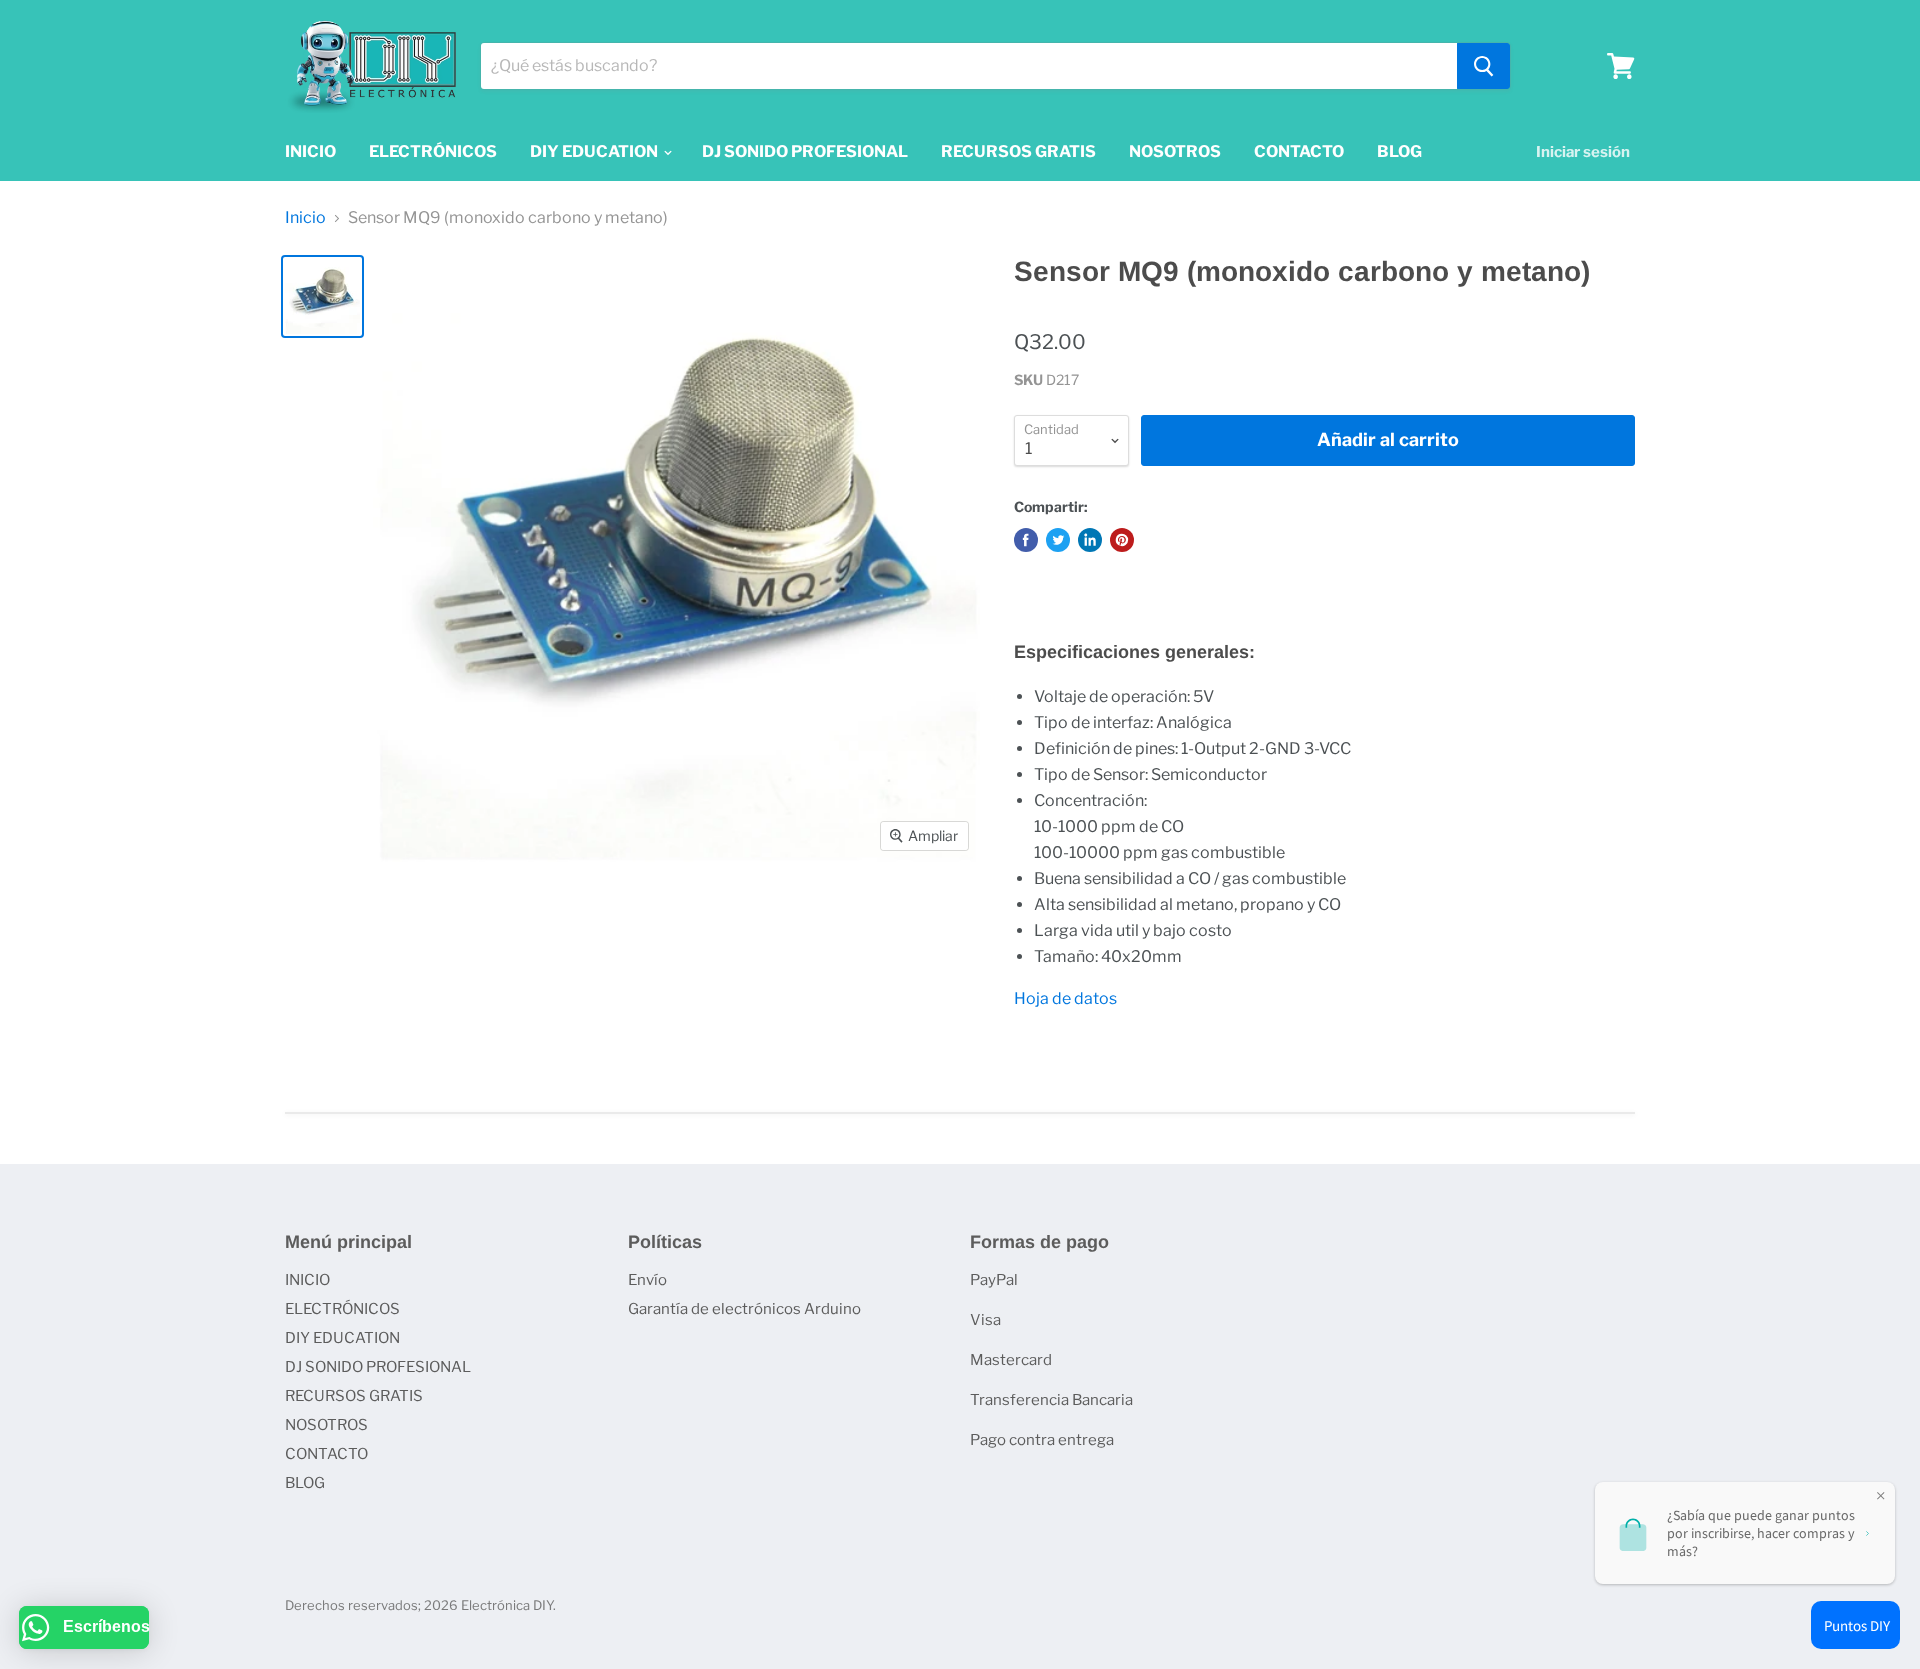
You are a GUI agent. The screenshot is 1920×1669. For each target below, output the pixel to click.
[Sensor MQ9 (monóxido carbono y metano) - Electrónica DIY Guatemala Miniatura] (322, 296)
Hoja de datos (1065, 998)
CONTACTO (1299, 151)
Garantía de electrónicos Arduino (744, 1309)
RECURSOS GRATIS (1018, 151)
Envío (647, 1280)
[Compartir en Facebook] (1026, 540)
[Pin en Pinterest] (1122, 540)
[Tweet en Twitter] (1058, 540)
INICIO (310, 151)
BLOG (1399, 151)
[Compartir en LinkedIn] (1090, 540)
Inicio (305, 218)
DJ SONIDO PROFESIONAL (805, 151)
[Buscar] (1483, 66)
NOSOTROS (1175, 151)
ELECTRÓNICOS (433, 151)
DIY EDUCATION (595, 151)
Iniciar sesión (1583, 152)
